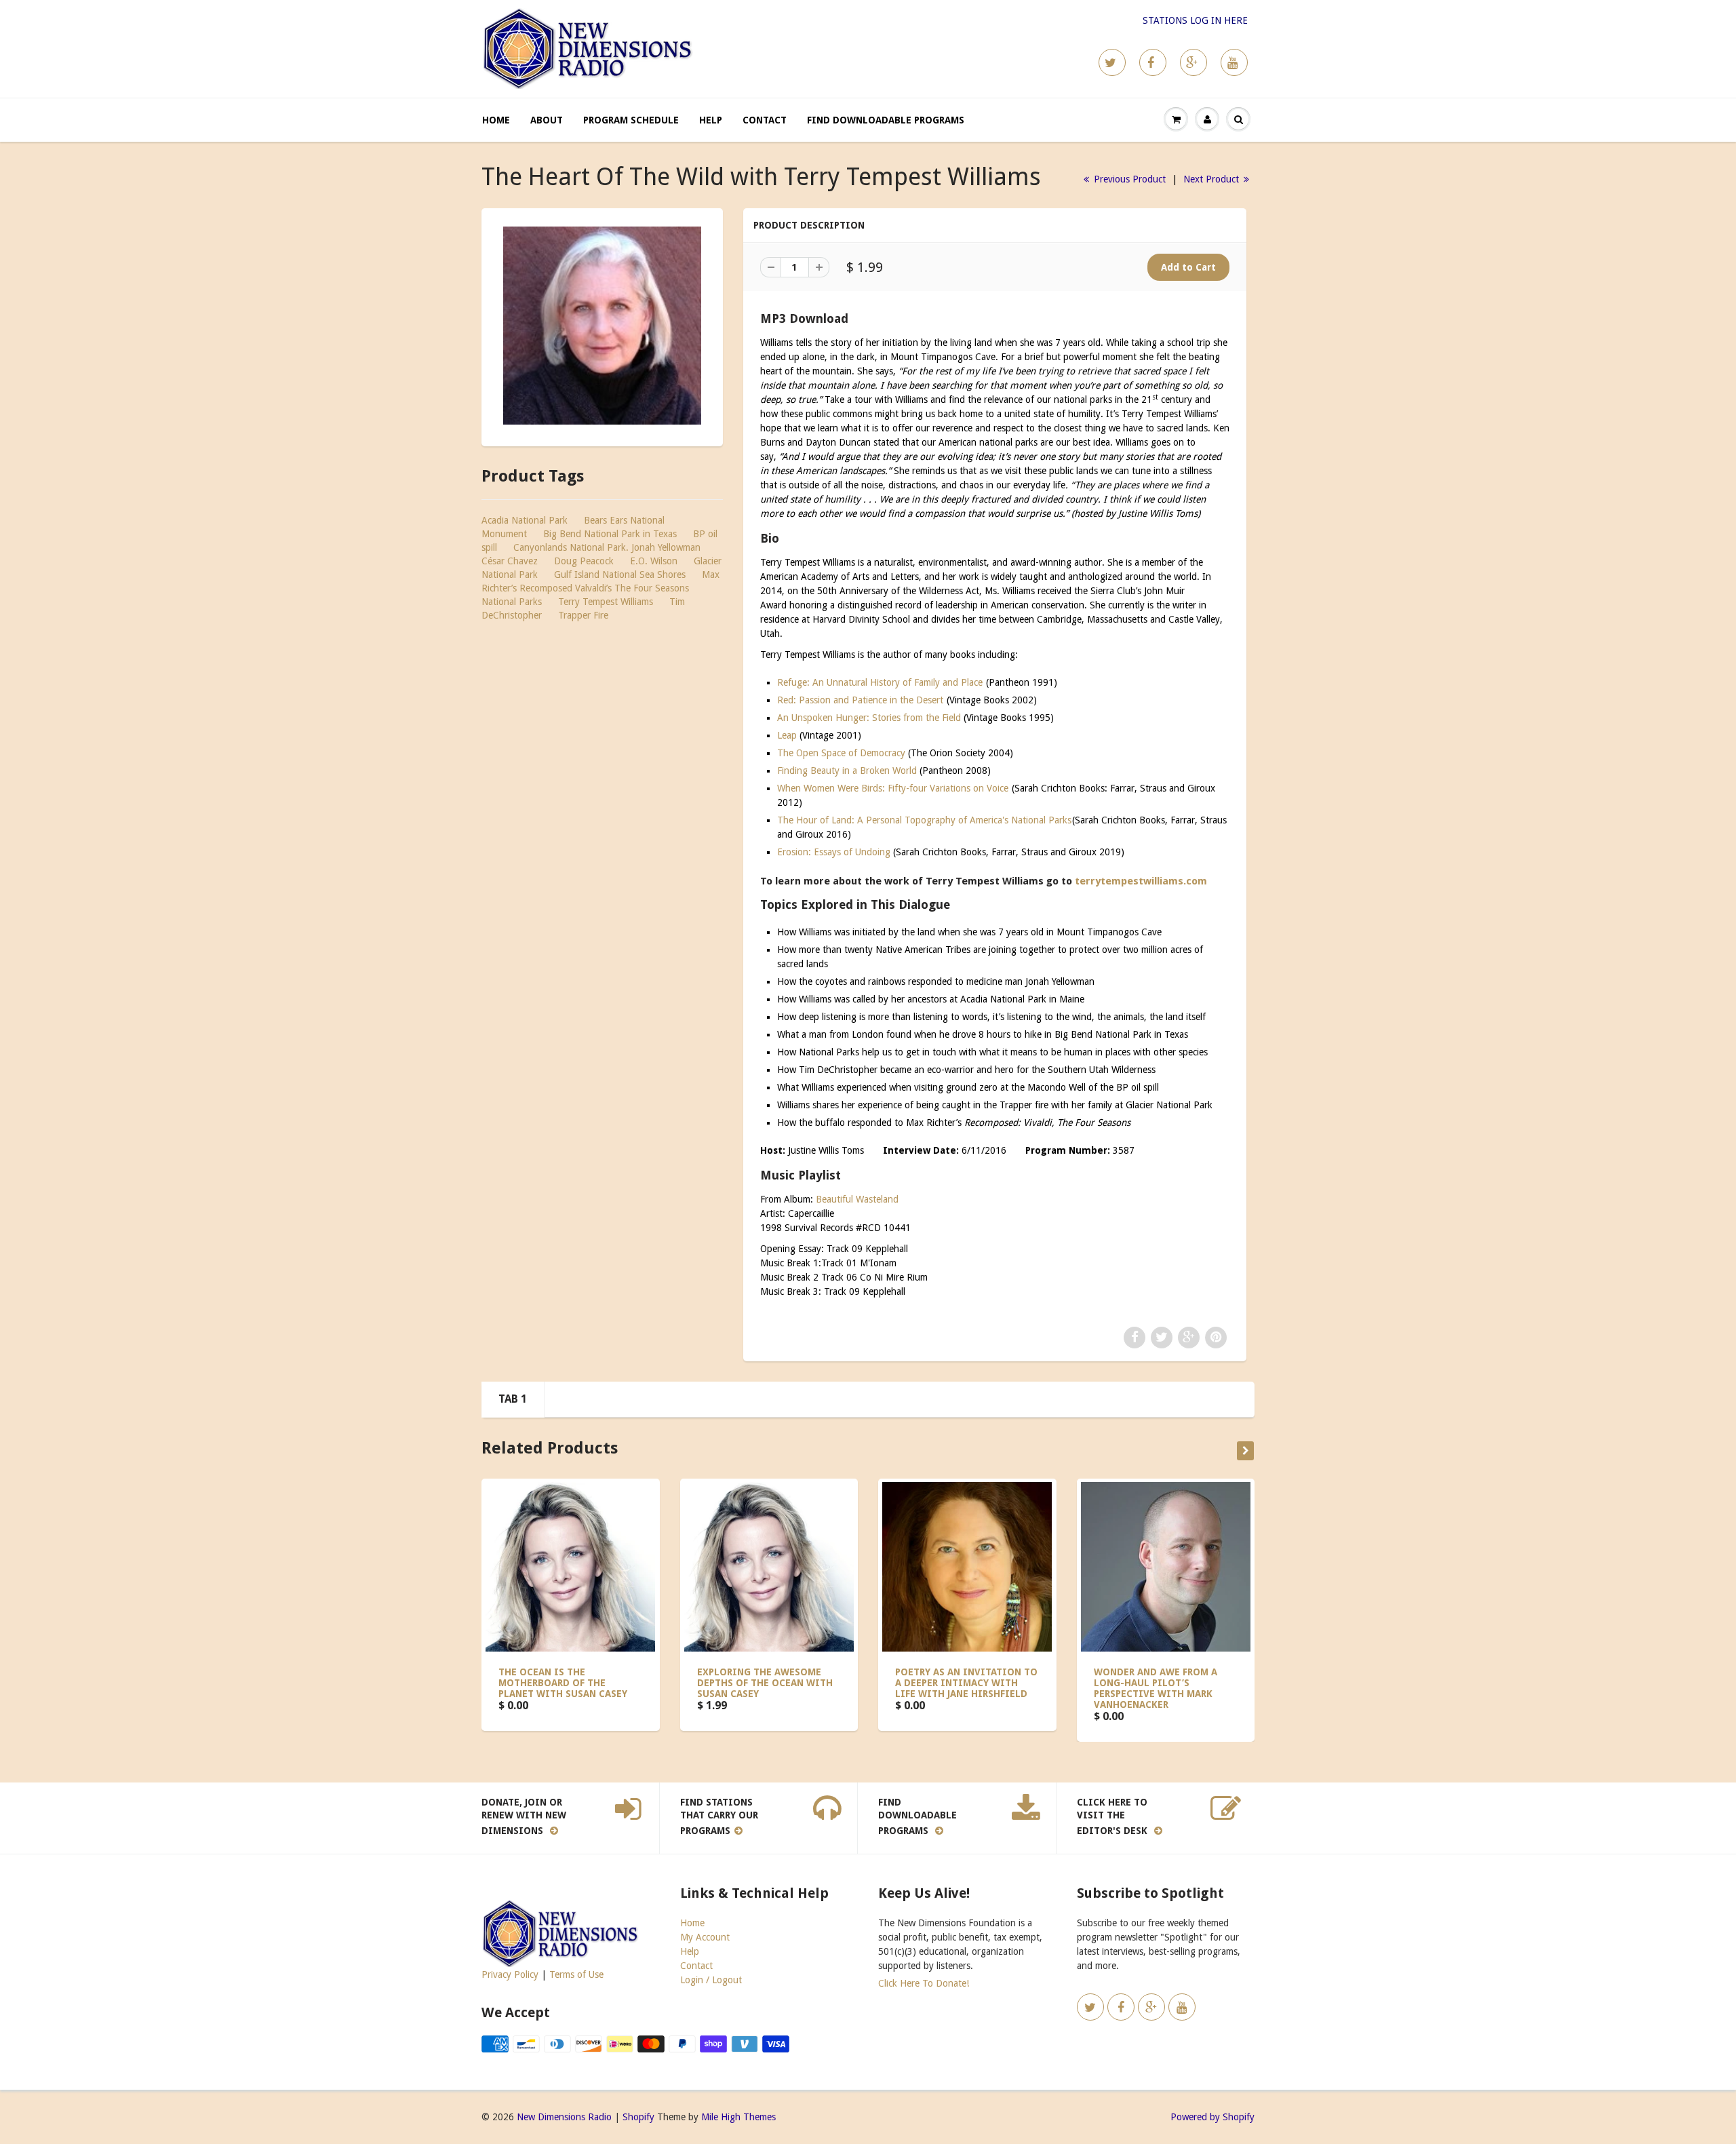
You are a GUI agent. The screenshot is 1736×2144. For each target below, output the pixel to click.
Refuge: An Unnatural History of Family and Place (880, 682)
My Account (705, 1937)
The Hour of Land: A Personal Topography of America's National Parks (924, 820)
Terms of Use (576, 1974)
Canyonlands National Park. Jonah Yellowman (607, 547)
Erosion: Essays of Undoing (834, 852)
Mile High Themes (738, 2117)
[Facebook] (1153, 62)
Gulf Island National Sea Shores (620, 574)
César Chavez (510, 561)
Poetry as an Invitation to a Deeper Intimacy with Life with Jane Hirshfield (966, 1683)
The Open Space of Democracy (841, 753)
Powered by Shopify (1212, 2117)
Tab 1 (513, 1399)
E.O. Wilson (654, 561)
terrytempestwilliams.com (1141, 881)
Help (711, 120)
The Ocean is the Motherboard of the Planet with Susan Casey (563, 1683)
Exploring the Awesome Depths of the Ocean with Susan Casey (765, 1683)
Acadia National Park (525, 520)
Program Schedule (631, 120)
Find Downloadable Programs (886, 120)
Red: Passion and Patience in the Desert (860, 700)
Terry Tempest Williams (606, 602)
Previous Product (1128, 179)
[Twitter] (1112, 62)
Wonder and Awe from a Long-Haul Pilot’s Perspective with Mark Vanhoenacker (1156, 1688)
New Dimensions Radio (564, 2117)
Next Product (1212, 179)
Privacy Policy (510, 1974)
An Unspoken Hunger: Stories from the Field (869, 718)
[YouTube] (1234, 62)
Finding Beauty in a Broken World (847, 771)
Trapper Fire (583, 615)
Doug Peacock (584, 561)
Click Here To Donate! (924, 1983)
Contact (765, 120)
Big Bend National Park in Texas (610, 534)
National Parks (512, 602)
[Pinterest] (1193, 62)
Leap (787, 735)
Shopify (638, 2117)
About (547, 120)
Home (496, 120)
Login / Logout (711, 1980)
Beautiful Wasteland (857, 1199)
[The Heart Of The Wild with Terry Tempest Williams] (602, 326)
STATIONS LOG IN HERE (1195, 20)
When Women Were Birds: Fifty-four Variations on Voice (893, 788)
